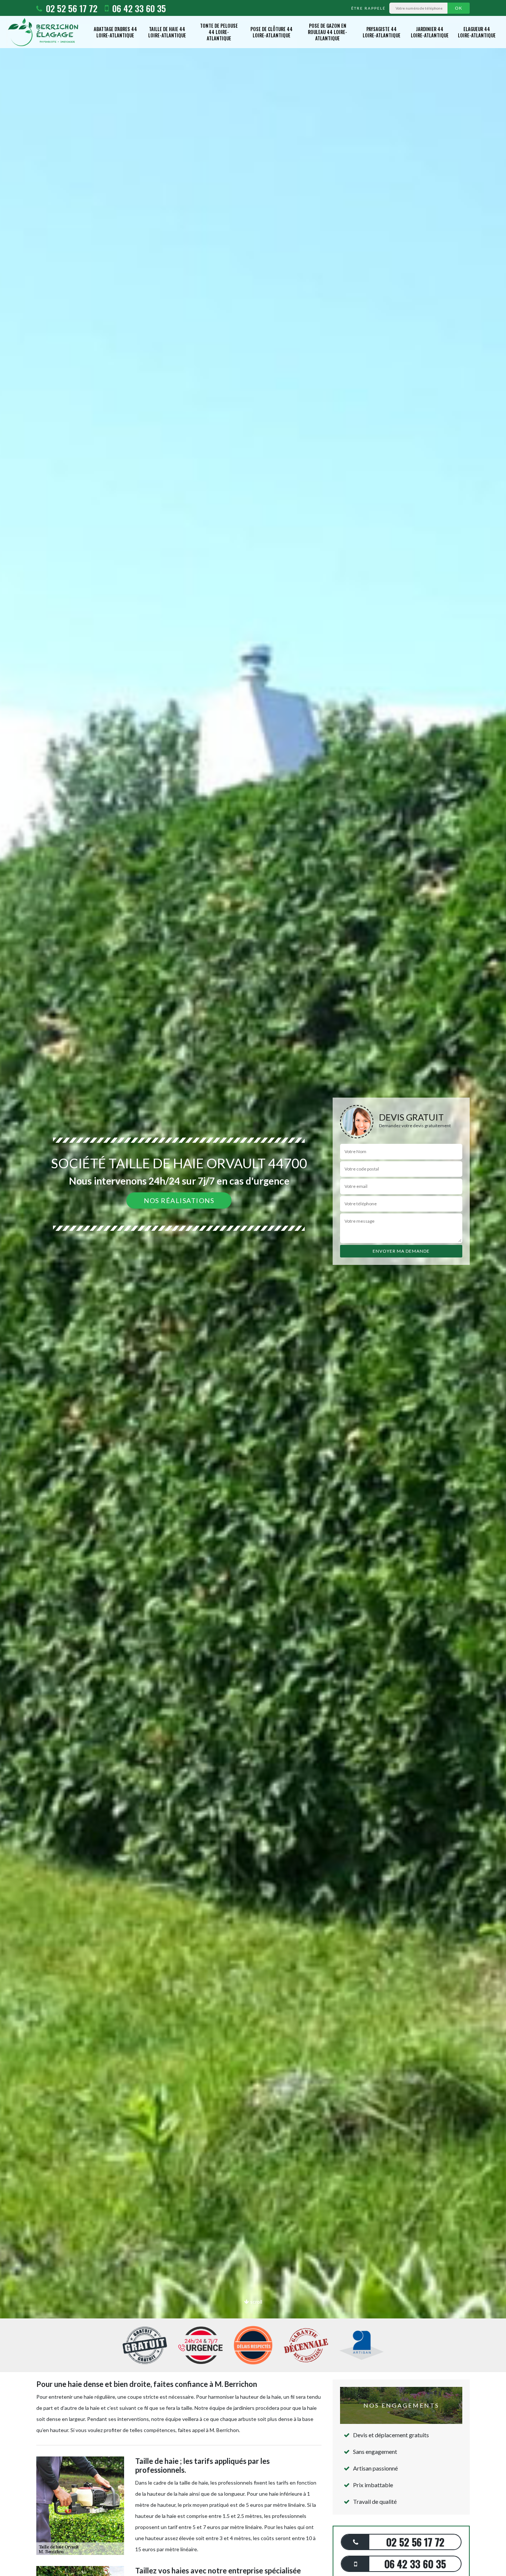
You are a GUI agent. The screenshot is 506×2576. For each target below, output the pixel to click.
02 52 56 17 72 (71, 8)
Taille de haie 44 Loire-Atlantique (167, 32)
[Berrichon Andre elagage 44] (43, 32)
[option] (253, 1288)
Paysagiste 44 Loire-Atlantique (382, 32)
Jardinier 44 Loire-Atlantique (430, 32)
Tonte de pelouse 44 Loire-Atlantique (219, 32)
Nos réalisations (179, 1200)
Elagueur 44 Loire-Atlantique (477, 32)
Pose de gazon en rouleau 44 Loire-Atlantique (327, 32)
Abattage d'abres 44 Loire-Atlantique (115, 32)
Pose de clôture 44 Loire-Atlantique (272, 32)
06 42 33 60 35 (138, 8)
